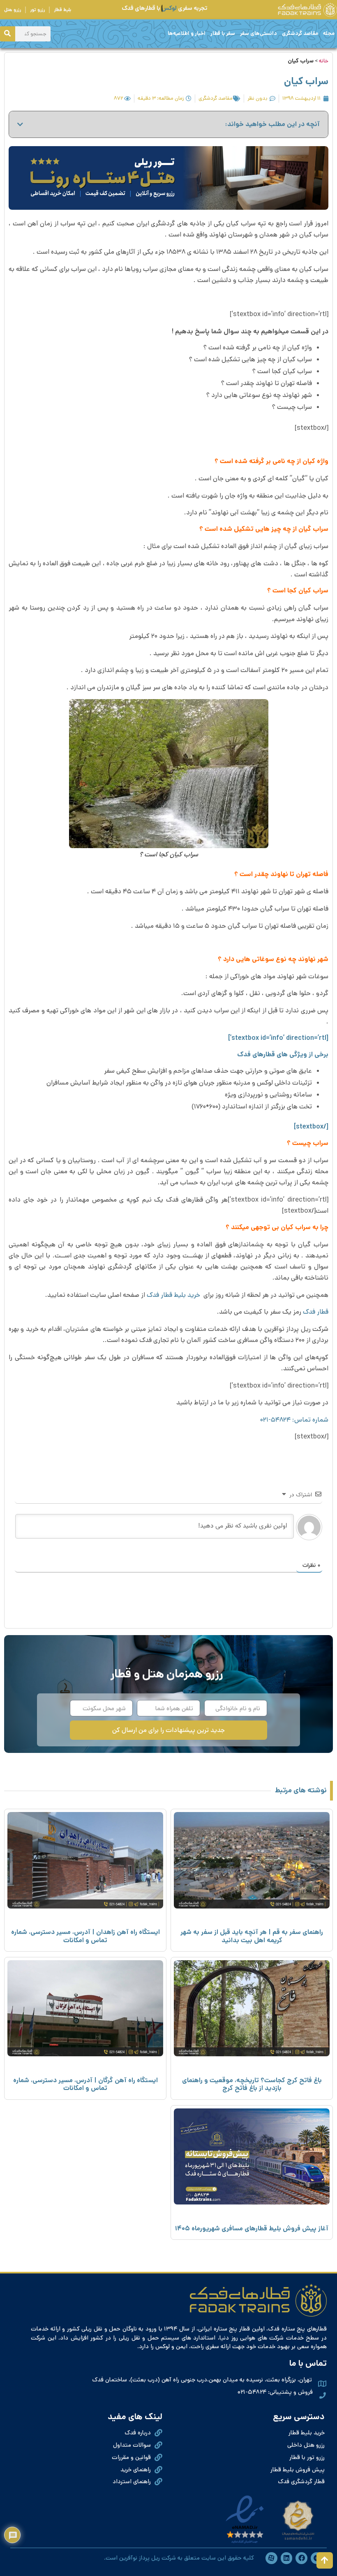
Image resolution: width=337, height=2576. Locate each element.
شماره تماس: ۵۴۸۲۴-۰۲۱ (294, 1420)
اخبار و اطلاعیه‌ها (187, 33)
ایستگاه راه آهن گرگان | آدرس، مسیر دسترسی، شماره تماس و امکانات (85, 2084)
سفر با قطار (223, 33)
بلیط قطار (62, 10)
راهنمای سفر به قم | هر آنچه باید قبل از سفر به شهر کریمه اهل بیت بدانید (252, 1936)
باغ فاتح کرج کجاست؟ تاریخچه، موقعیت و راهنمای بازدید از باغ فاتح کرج (252, 2084)
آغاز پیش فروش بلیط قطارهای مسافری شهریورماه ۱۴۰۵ (252, 2228)
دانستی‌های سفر (259, 33)
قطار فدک (316, 1312)
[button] (20, 124)
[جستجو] (8, 34)
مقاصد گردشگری (300, 33)
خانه (324, 61)
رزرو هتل (13, 10)
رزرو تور (37, 10)
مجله (329, 33)
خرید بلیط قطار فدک (174, 1295)
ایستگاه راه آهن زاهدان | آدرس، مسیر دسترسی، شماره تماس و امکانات (85, 1936)
